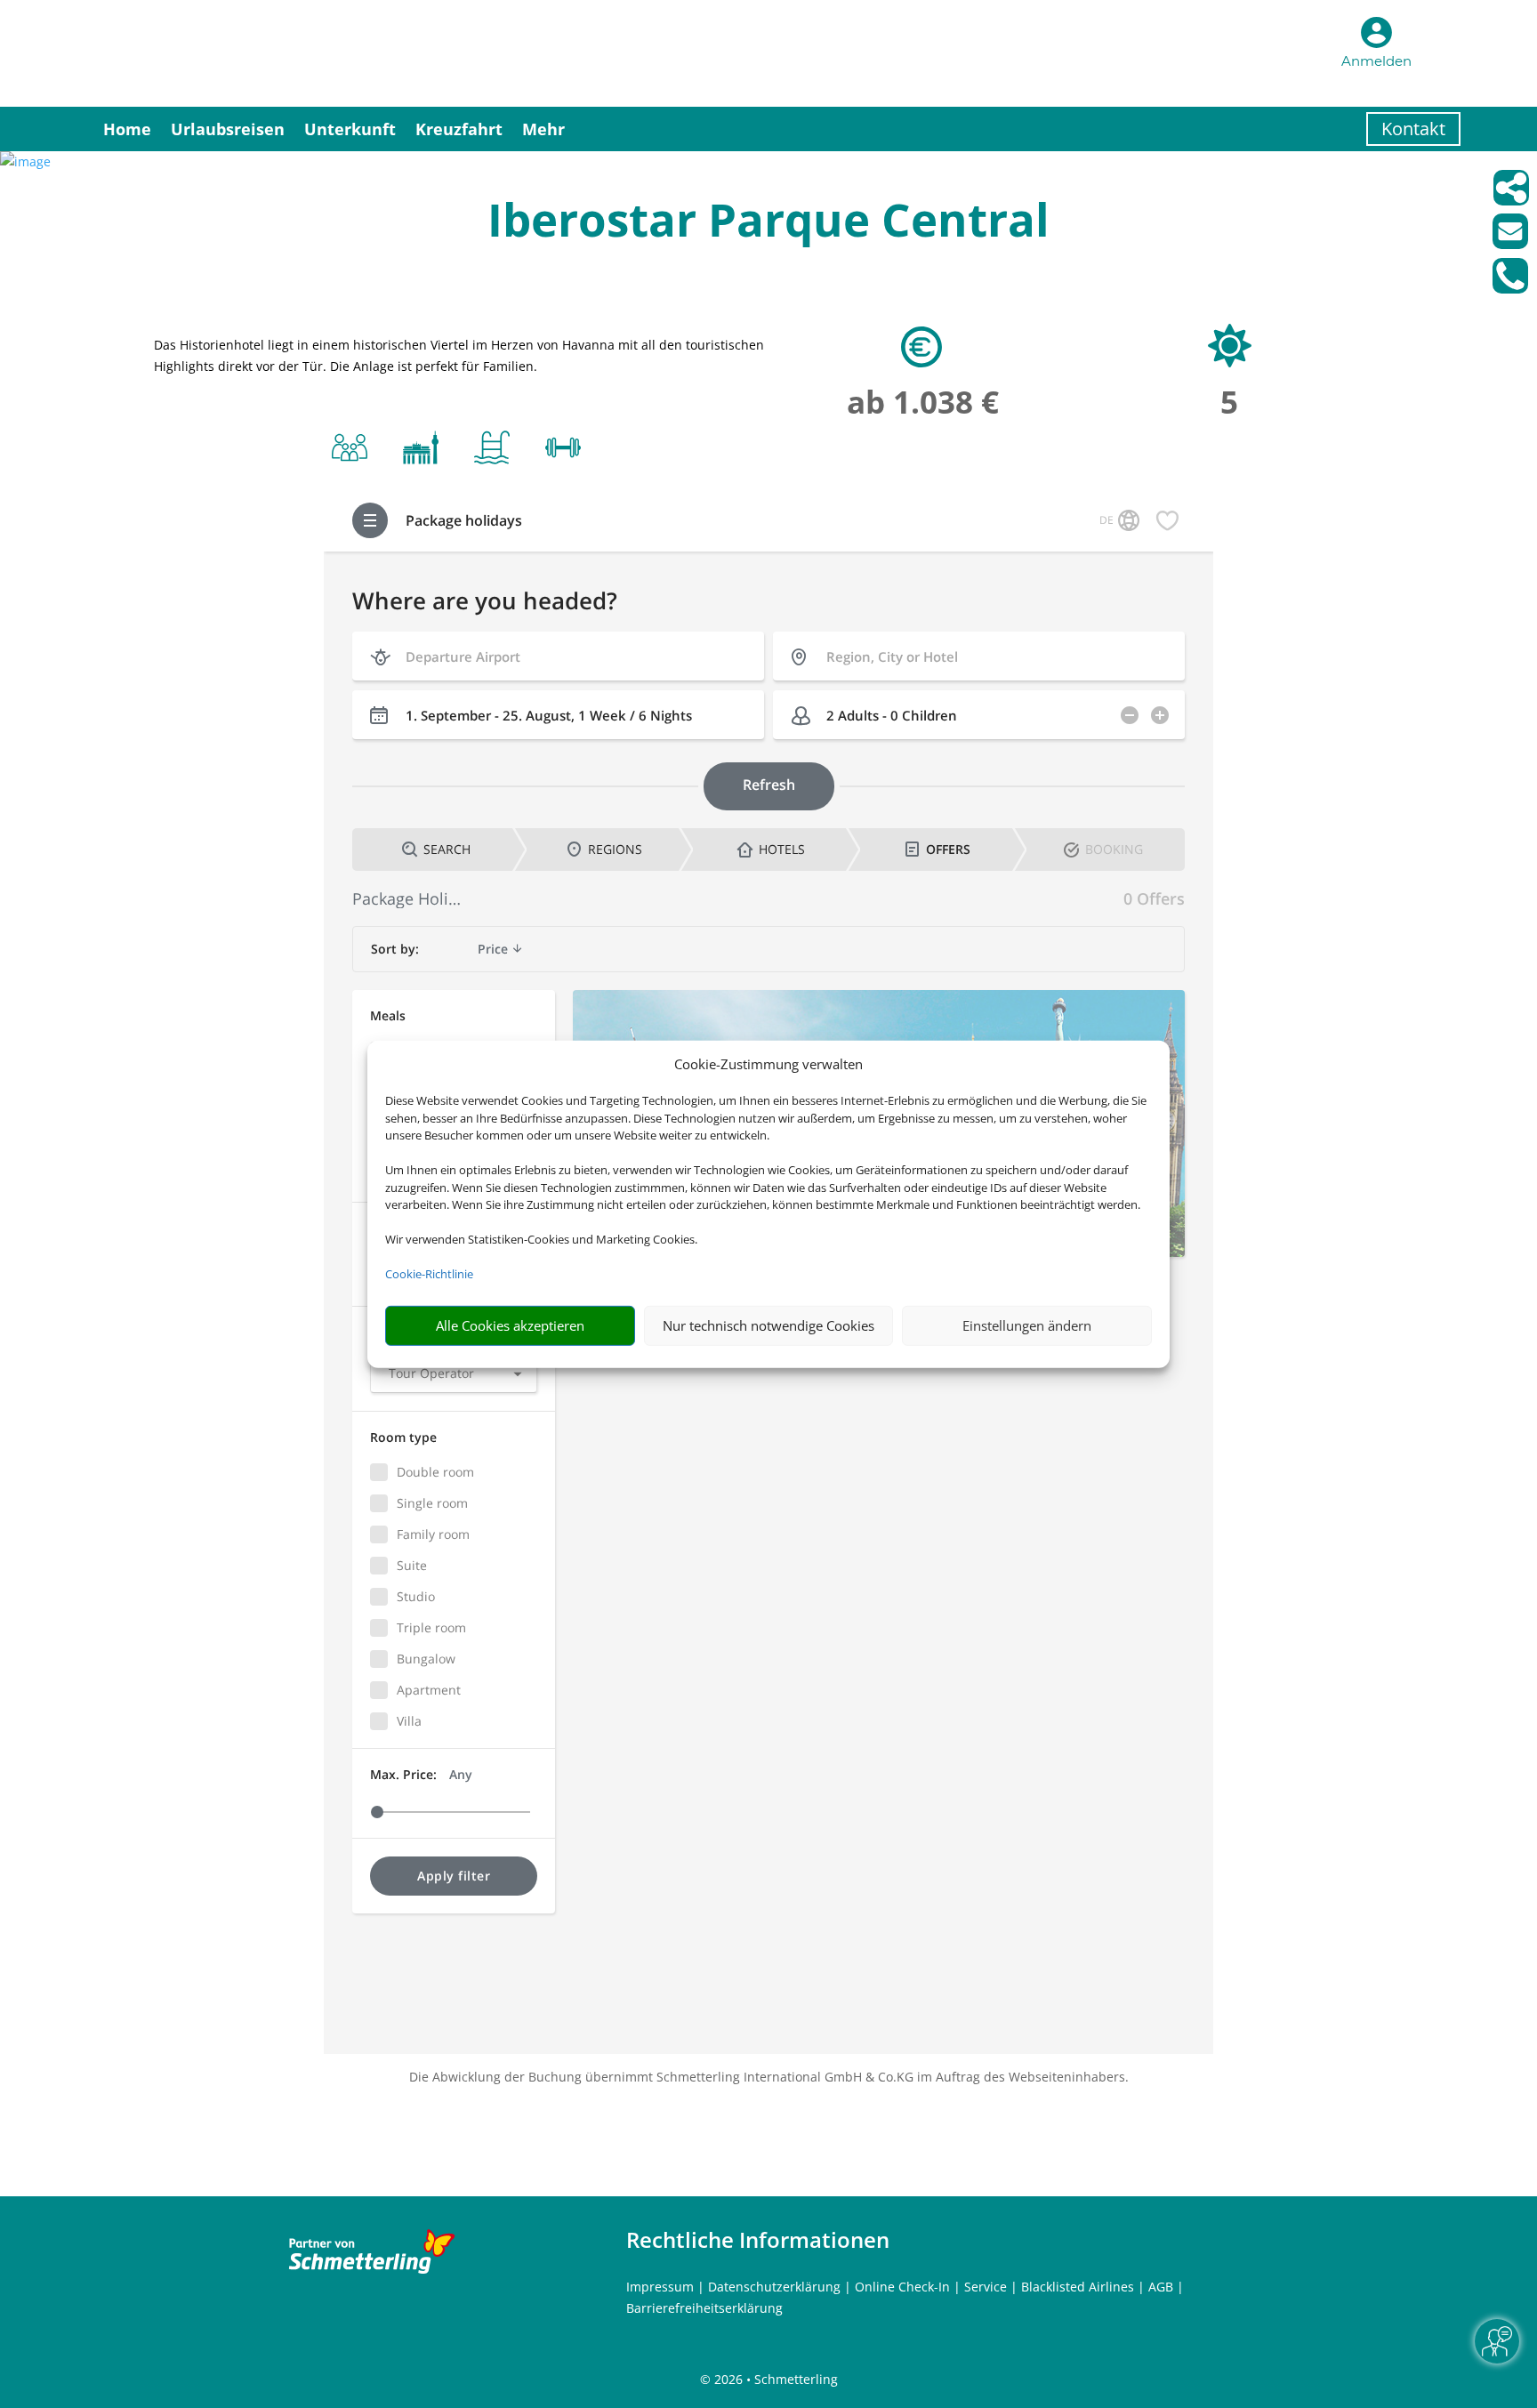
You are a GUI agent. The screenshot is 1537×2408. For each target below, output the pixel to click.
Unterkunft (350, 129)
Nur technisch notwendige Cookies (768, 1325)
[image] (25, 161)
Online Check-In (902, 2287)
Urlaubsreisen (228, 129)
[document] (768, 224)
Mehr (543, 129)
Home (127, 129)
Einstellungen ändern (1027, 1325)
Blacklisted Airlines (1078, 2287)
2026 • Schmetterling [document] (774, 2379)
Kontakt (1413, 129)
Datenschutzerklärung (774, 2287)
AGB (1161, 2287)
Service (986, 2287)
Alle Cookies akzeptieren (510, 1325)
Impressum (660, 2287)
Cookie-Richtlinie (429, 1274)
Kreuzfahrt (459, 129)
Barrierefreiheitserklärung (704, 2308)
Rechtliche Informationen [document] (758, 2240)
